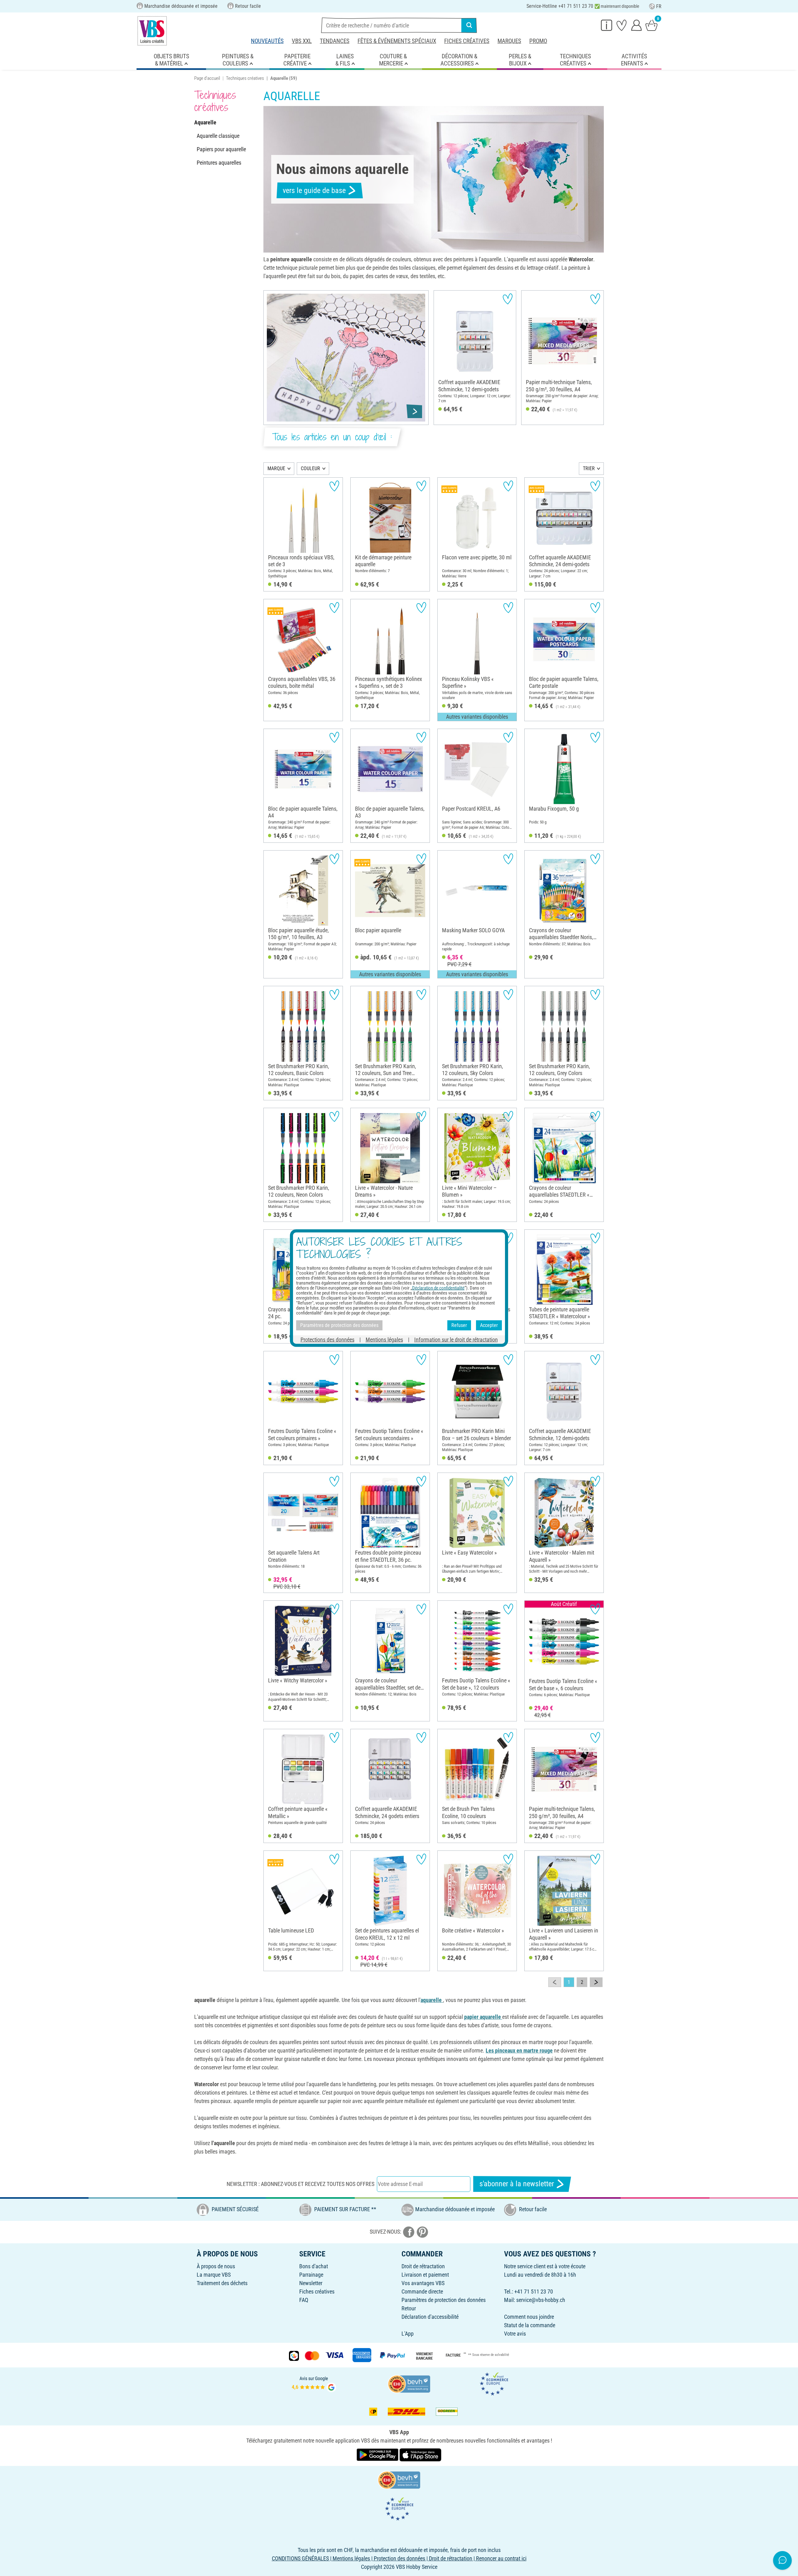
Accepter (489, 1325)
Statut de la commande (530, 2325)
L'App (408, 2334)
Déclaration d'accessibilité (430, 2317)
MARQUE (276, 468)
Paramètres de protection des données (444, 2300)
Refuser (459, 1325)
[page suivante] (596, 1982)
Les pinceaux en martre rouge (519, 2050)
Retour (409, 2308)
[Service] (607, 25)
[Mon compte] (637, 25)
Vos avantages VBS (423, 2283)
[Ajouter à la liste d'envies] (508, 299)
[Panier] (651, 25)
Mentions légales (384, 1339)
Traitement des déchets (222, 2283)
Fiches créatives (467, 41)
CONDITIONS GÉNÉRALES (300, 2558)
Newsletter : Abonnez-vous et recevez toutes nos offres (300, 2184)
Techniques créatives (245, 78)
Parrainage (311, 2275)
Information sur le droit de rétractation (456, 1339)
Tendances (335, 41)
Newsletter (311, 2283)
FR (659, 6)
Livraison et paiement (425, 2275)
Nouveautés (267, 41)
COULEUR (310, 468)
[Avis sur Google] (314, 2383)
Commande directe (422, 2291)
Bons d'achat (314, 2266)
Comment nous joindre (529, 2317)
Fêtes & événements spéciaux (397, 41)
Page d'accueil (207, 78)
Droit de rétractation (423, 2266)
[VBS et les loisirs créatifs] (152, 31)
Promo (538, 41)
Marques (509, 41)
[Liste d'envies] (622, 25)
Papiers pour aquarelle (221, 149)
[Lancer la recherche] (469, 25)
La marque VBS (214, 2275)
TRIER (589, 468)
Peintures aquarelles (219, 163)
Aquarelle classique (218, 136)
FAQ (304, 2300)
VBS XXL (302, 41)
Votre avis (515, 2334)
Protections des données (327, 1339)
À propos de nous (216, 2266)
